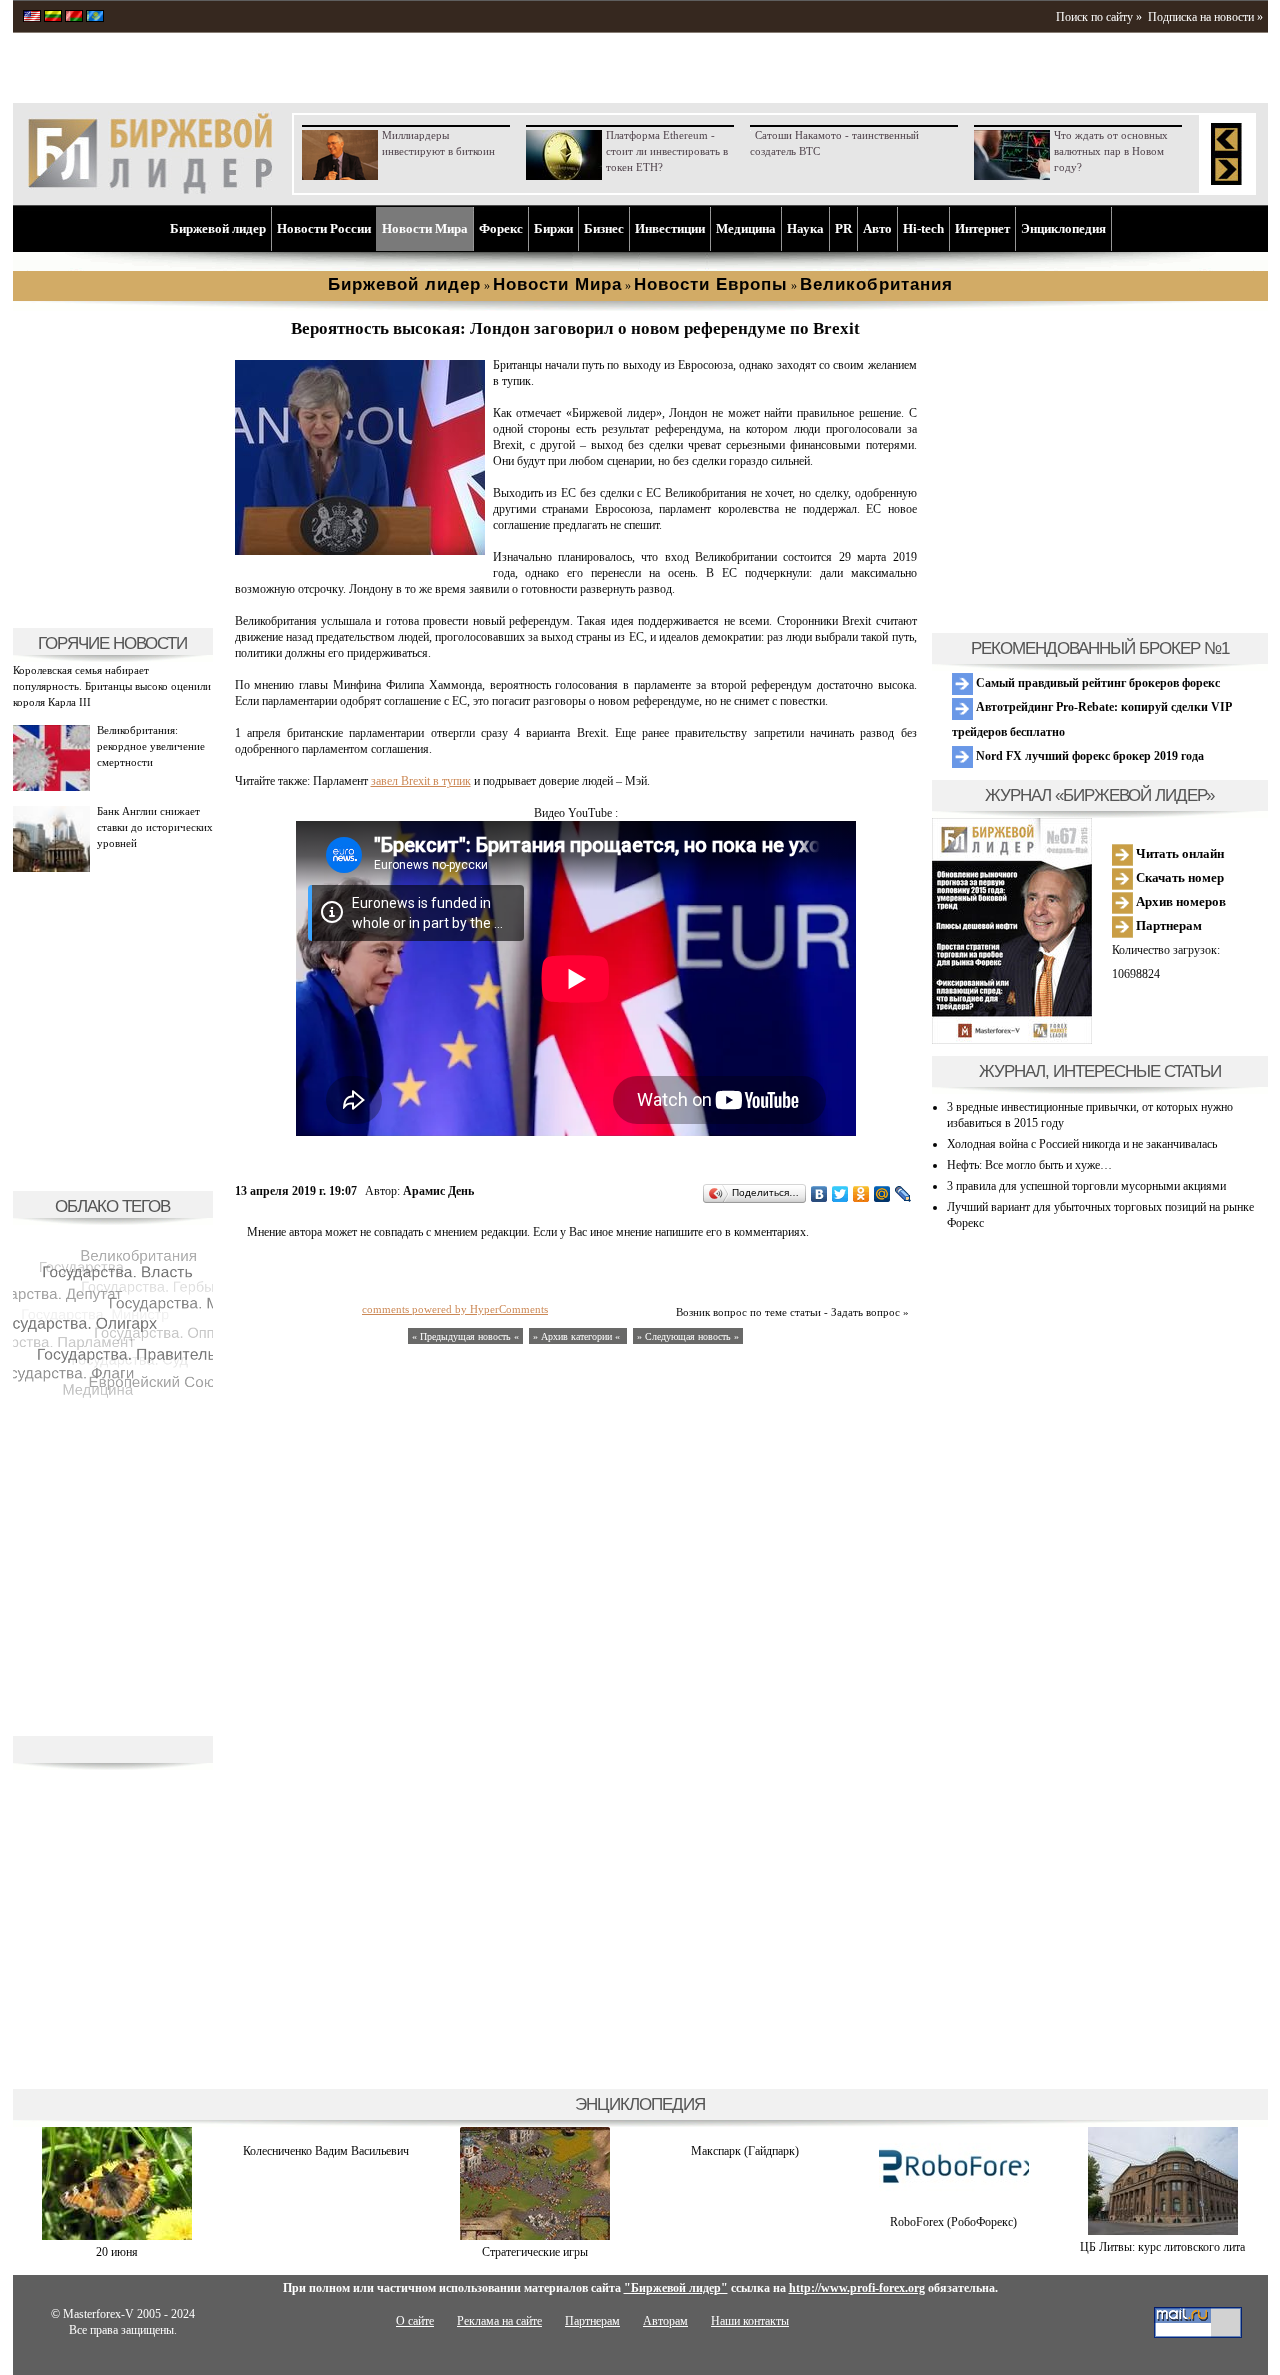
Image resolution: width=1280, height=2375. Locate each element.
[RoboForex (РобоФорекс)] (954, 2206)
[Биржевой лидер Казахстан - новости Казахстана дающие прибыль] (95, 18)
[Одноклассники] (861, 1194)
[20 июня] (117, 2236)
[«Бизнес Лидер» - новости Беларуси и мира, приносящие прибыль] (74, 18)
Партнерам (1167, 925)
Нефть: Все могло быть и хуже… (1029, 1165)
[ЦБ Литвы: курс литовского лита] (1163, 2231)
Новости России (324, 228)
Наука (805, 228)
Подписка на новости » (1205, 17)
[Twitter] (840, 1194)
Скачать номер (1178, 877)
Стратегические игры (535, 2252)
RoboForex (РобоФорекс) (953, 2222)
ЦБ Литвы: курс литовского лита (1162, 2247)
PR (843, 228)
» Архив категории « (578, 1336)
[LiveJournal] (903, 1194)
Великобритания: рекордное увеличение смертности (151, 746)
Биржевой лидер (218, 228)
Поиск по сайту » (1099, 17)
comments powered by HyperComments (455, 1309)
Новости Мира (425, 228)
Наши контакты (750, 2321)
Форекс (501, 228)
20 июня (117, 2252)
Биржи (553, 228)
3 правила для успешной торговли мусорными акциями (1086, 1186)
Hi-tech (923, 228)
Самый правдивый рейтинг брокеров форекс (1096, 683)
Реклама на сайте (499, 2321)
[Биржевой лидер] (150, 190)
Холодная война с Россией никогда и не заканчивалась (1082, 1144)
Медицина (746, 228)
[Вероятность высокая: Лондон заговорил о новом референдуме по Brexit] (360, 551)
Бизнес (604, 228)
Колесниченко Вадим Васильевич (326, 2151)
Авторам (665, 2321)
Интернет (982, 228)
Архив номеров (1179, 901)
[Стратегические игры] (535, 2236)
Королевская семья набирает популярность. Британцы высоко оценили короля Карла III (112, 686)
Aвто (877, 228)
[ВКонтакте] (819, 1194)
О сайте (415, 2321)
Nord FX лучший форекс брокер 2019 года (1088, 756)
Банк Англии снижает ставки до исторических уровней (155, 827)
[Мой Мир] (882, 1194)
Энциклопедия (1063, 228)
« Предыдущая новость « (465, 1336)
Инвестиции (670, 228)
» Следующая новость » (688, 1336)
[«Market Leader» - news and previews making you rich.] (32, 18)
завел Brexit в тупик (421, 781)
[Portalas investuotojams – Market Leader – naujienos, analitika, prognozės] (53, 18)
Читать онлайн (1178, 853)
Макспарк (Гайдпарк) (745, 2151)
